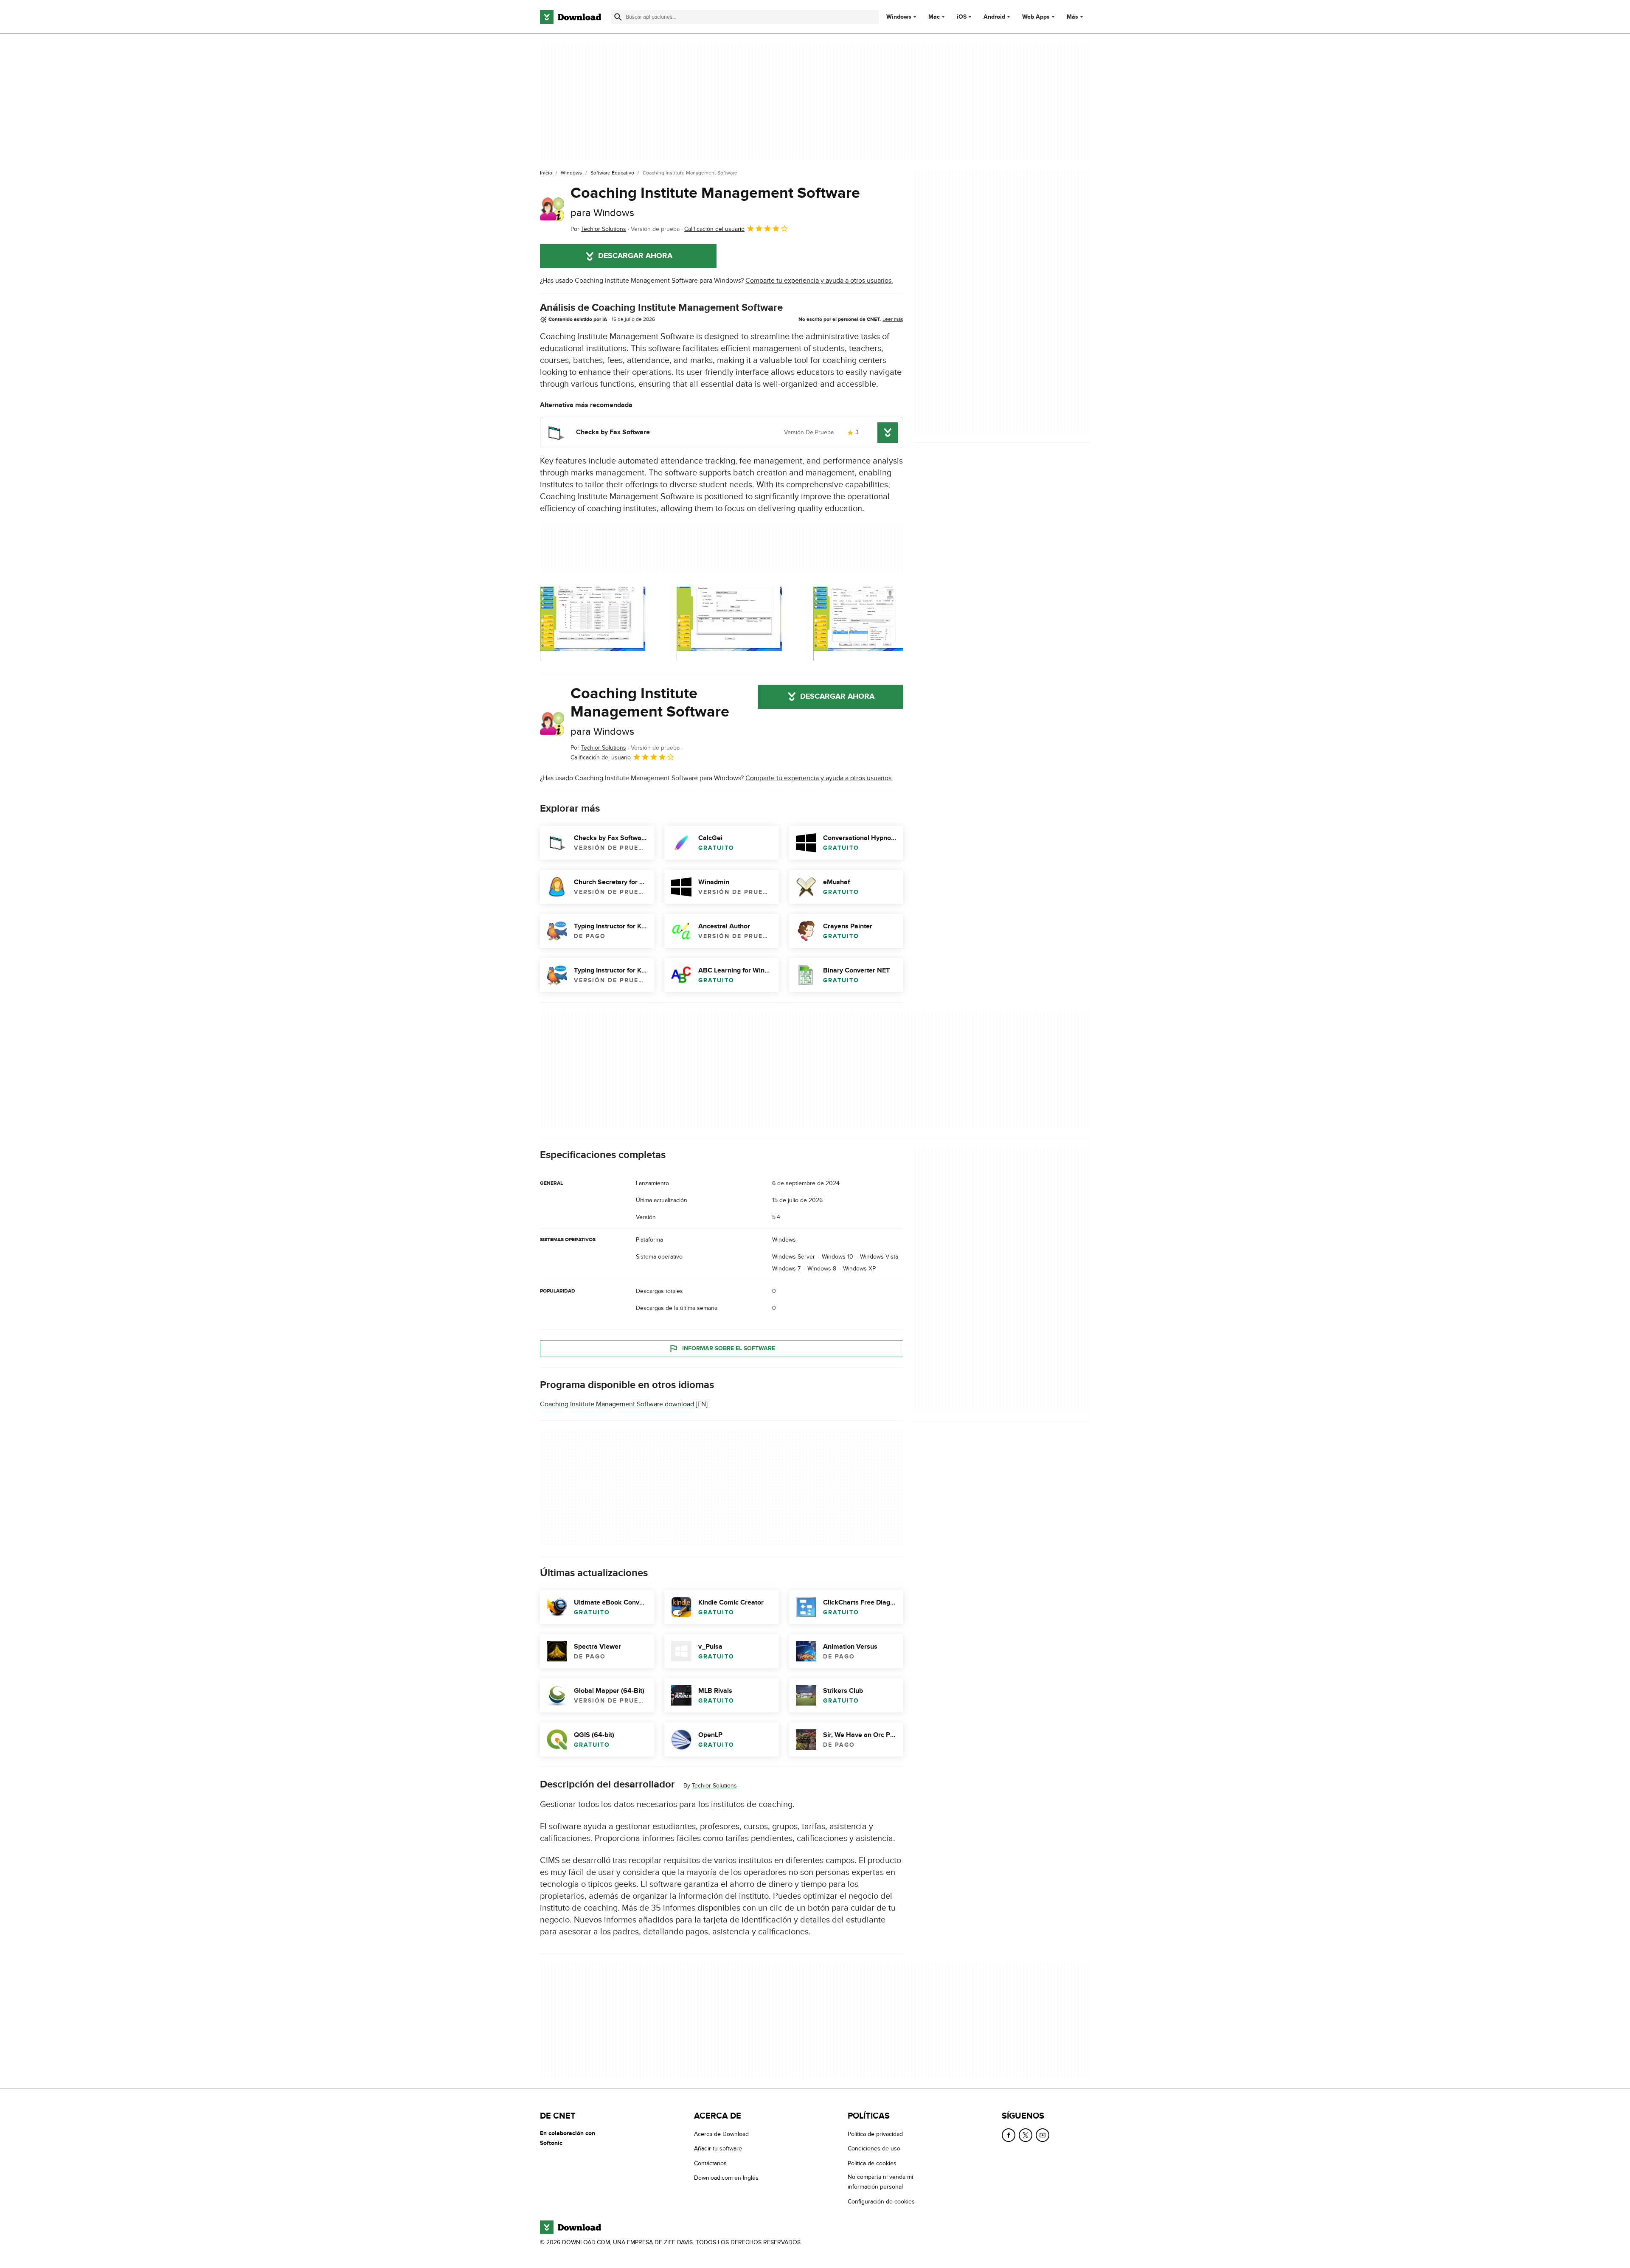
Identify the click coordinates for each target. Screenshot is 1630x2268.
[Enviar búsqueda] (618, 17)
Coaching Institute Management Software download (617, 1405)
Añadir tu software (718, 2149)
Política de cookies (872, 2163)
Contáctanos (710, 2163)
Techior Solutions (714, 1786)
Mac (934, 17)
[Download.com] (570, 17)
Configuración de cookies (881, 2202)
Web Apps (1036, 17)
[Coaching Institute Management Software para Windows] (552, 209)
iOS (962, 17)
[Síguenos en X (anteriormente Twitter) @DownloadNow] (1026, 2135)
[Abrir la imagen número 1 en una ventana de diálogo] (742, 624)
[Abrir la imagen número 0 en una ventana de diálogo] (606, 624)
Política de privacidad (875, 2134)
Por (598, 229)
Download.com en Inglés (726, 2178)
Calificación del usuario (714, 229)
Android (994, 17)
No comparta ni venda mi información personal (880, 2182)
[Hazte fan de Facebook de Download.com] (1009, 2135)
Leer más (893, 319)
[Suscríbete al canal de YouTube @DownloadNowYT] (1043, 2135)
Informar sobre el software (729, 1348)
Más (1072, 17)
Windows (899, 17)
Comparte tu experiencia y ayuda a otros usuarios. (819, 281)
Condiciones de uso (874, 2149)
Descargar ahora (635, 256)
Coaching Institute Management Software (715, 201)
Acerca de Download (721, 2134)
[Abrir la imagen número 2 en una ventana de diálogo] (879, 624)
